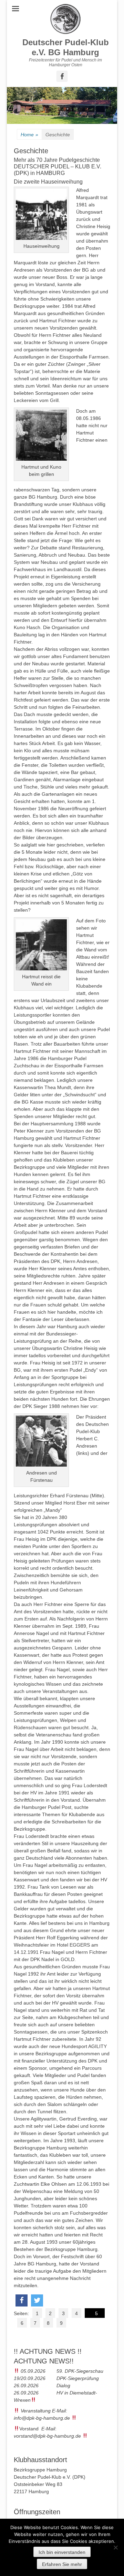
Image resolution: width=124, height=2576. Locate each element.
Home (29, 135)
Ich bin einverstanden (62, 2552)
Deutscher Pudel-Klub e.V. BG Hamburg (66, 47)
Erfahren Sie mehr (62, 2564)
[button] (22, 2300)
